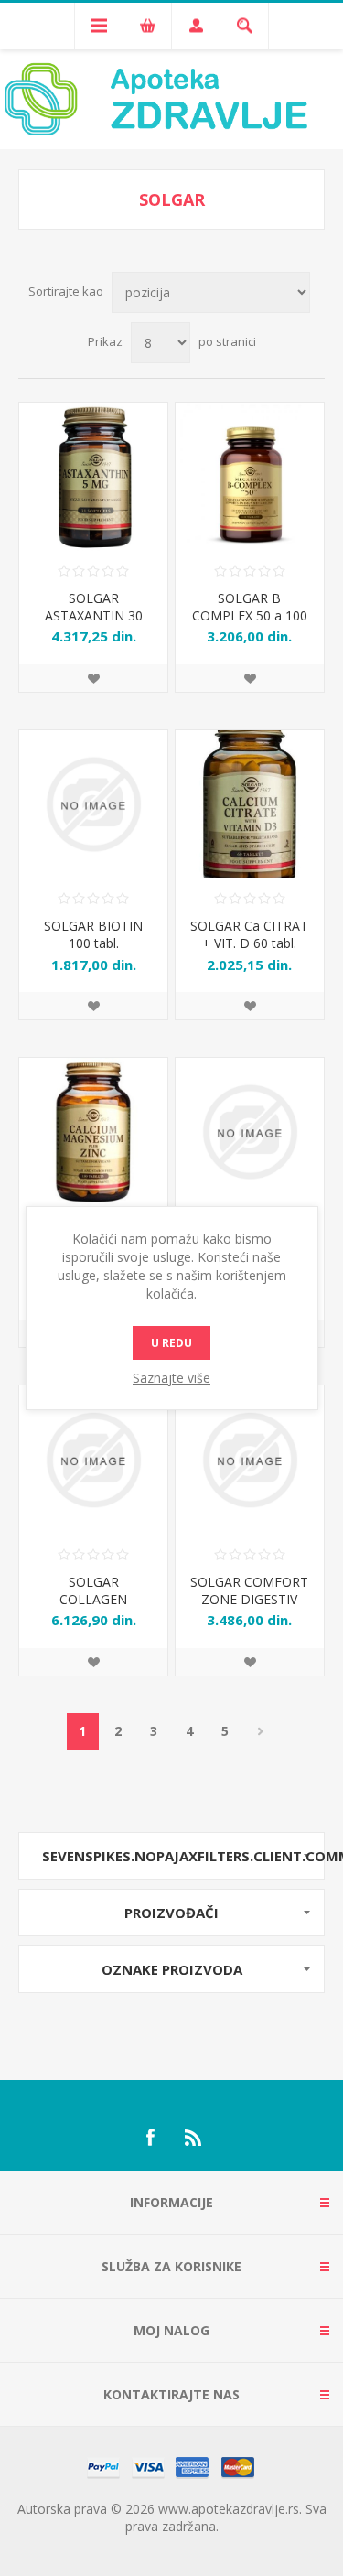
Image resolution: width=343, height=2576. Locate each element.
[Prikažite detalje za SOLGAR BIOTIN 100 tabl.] (93, 804)
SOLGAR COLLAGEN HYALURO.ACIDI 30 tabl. (94, 1608)
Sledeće (261, 1731)
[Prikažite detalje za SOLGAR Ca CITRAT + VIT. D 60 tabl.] (250, 804)
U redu (171, 1343)
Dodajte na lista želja (93, 678)
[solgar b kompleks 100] (250, 477)
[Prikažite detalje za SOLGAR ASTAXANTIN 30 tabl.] (93, 477)
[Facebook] (150, 2138)
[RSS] (194, 2138)
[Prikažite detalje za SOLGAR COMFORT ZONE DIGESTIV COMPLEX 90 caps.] (250, 1460)
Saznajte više (171, 1378)
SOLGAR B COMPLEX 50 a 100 (250, 607)
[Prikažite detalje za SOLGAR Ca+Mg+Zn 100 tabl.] (93, 1132)
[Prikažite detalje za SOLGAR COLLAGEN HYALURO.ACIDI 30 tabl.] (93, 1460)
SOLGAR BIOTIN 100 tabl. (93, 934)
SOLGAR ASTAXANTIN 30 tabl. (94, 615)
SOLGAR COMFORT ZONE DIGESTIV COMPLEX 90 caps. (249, 1599)
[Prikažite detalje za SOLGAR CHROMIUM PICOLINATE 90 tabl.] (250, 1132)
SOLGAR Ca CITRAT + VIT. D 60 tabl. (249, 934)
